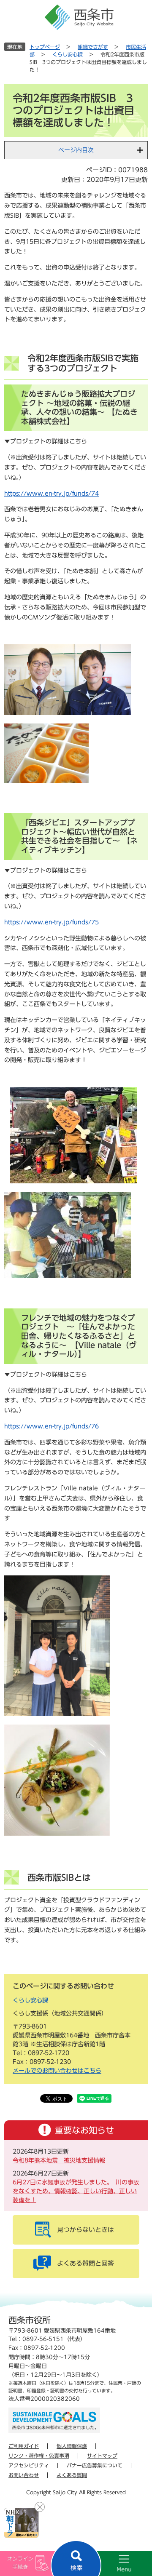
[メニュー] (114, 2563)
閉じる (40, 2507)
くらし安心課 (68, 54)
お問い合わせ (24, 2475)
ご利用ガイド (24, 2446)
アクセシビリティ (29, 2465)
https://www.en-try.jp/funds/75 (52, 922)
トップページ (45, 47)
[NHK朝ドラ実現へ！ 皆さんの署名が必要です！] (21, 2523)
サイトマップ (102, 2456)
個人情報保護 (72, 2446)
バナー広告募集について (95, 2465)
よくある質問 (72, 2475)
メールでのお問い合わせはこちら (57, 2071)
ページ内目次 (76, 150)
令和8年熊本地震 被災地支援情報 (59, 2160)
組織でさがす (93, 47)
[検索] (76, 2558)
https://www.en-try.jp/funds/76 (52, 1426)
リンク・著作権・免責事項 (39, 2456)
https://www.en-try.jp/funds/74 (52, 494)
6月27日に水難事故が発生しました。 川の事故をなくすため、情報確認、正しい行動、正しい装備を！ (76, 2191)
